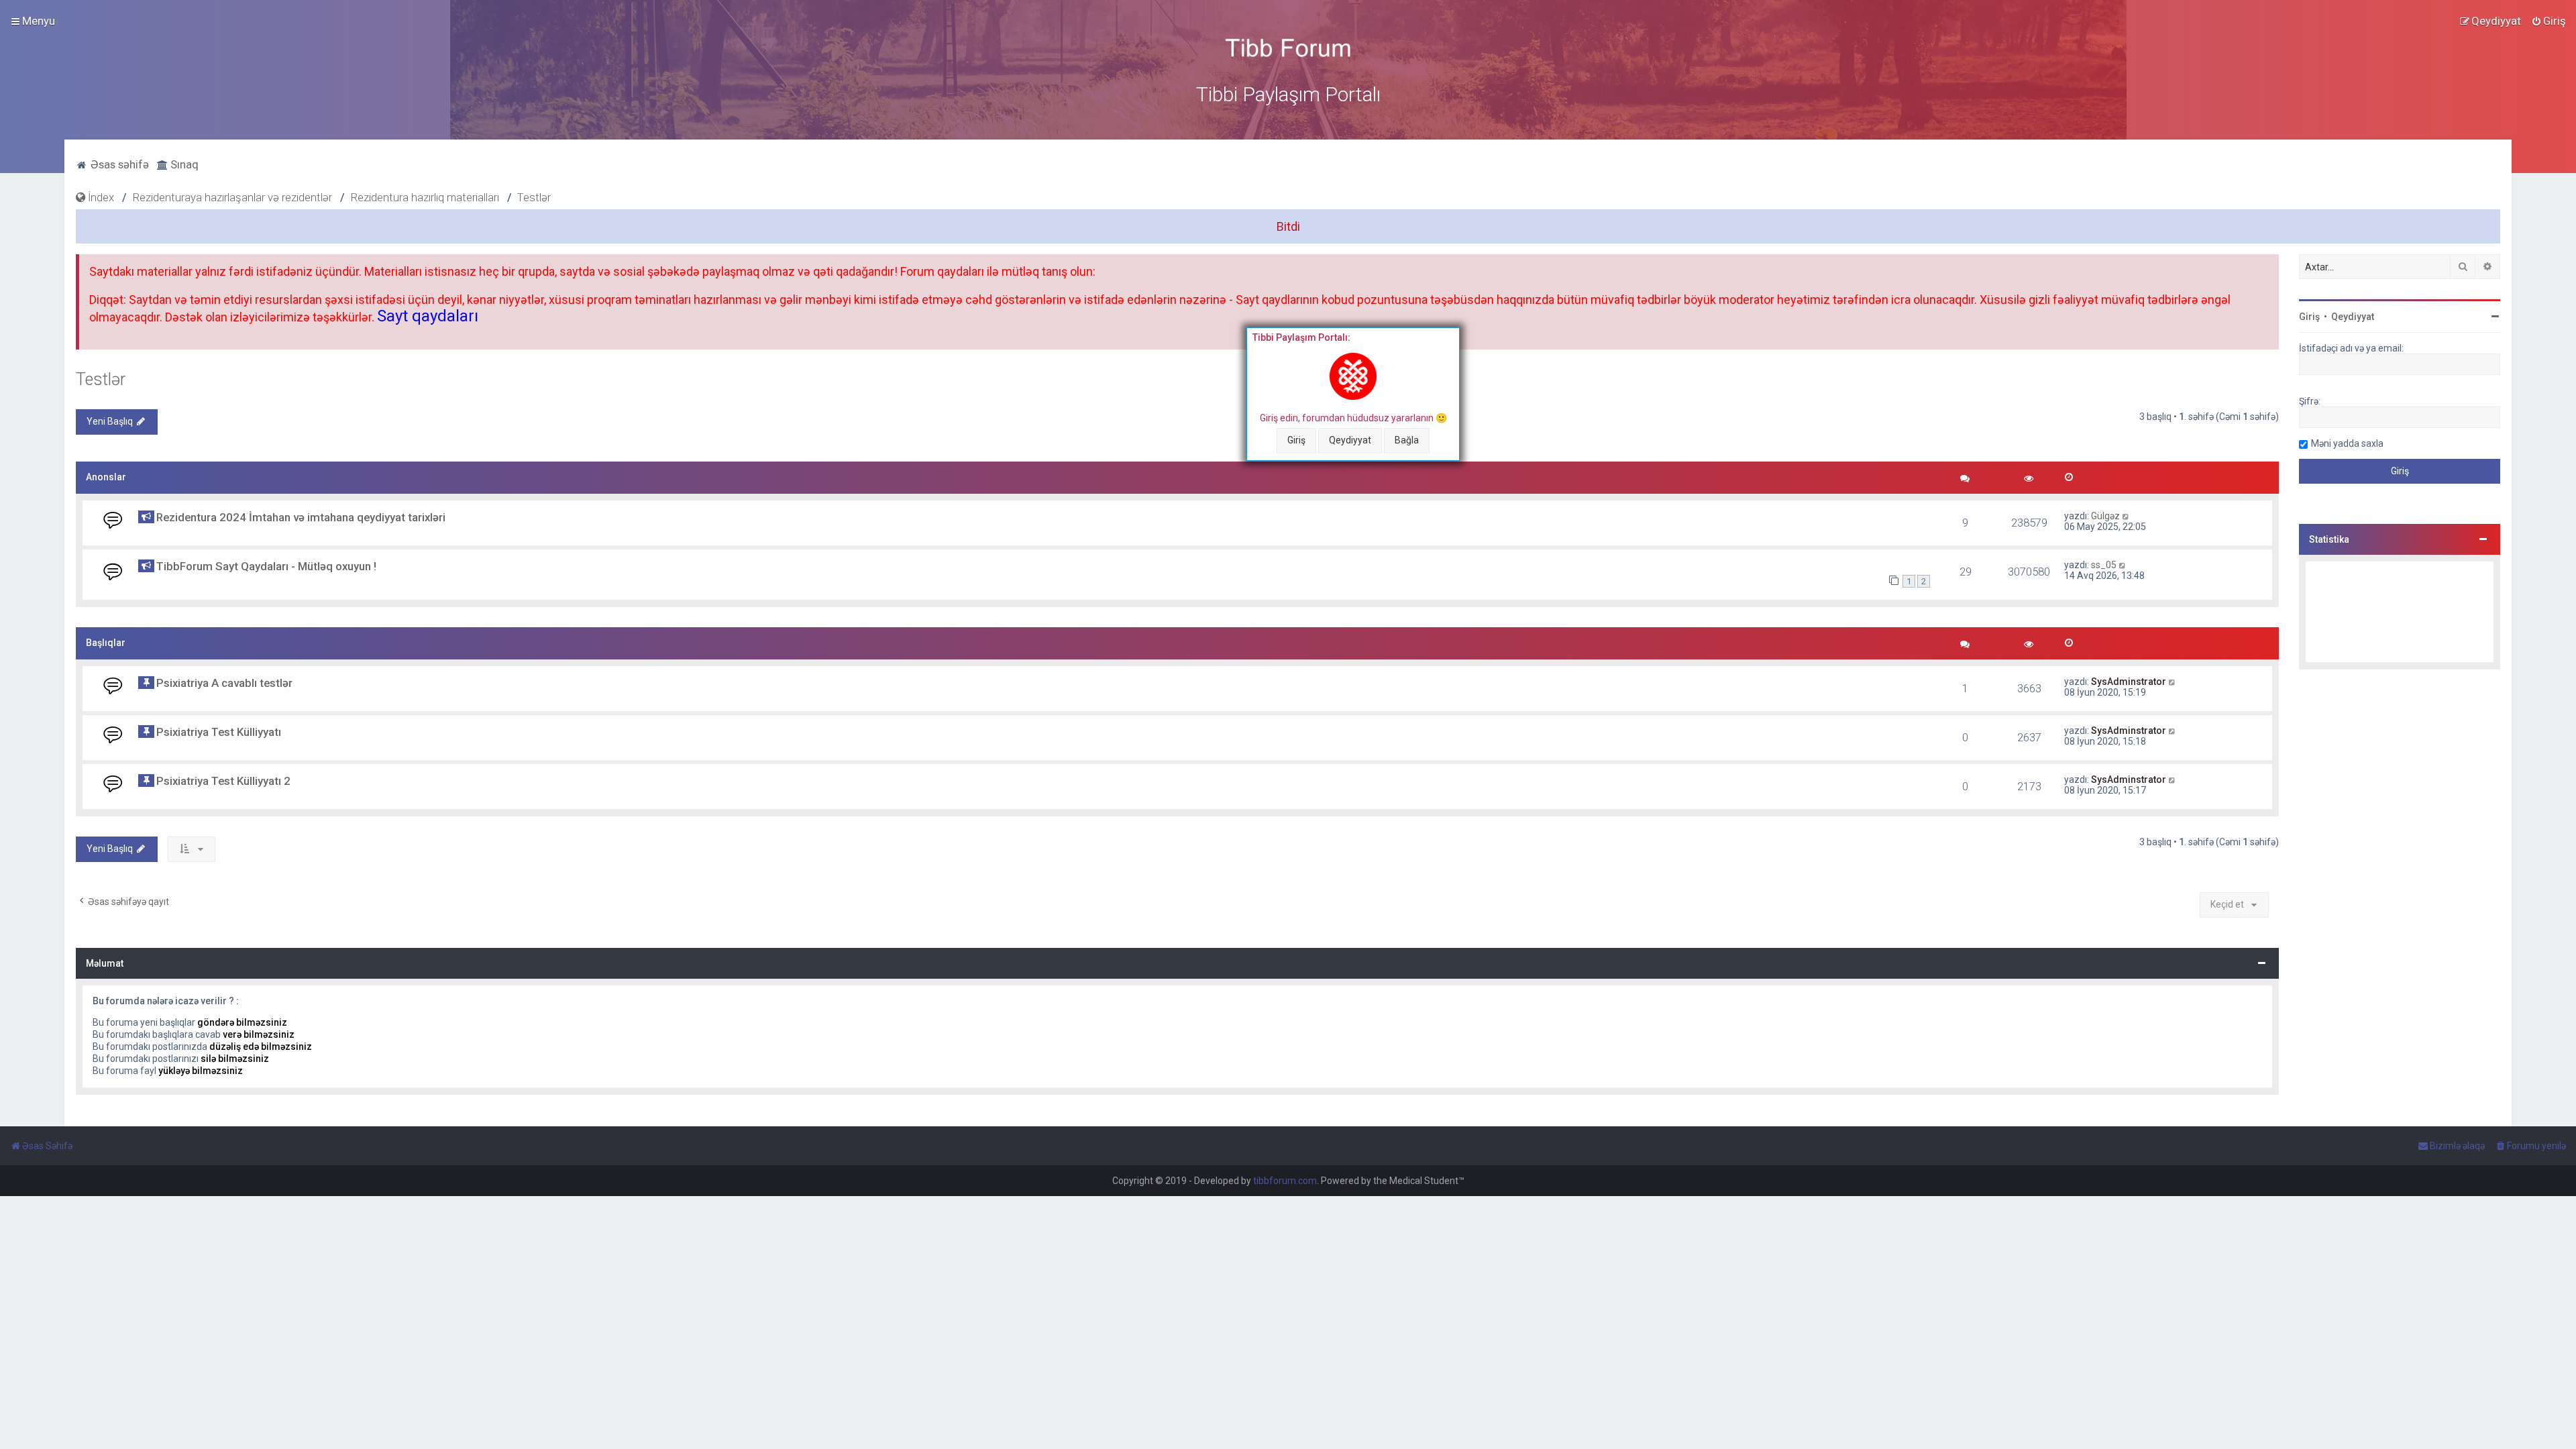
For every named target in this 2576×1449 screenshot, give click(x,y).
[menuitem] (2548, 21)
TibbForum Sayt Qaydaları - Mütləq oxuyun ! (266, 566)
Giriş (1296, 440)
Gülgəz (2105, 516)
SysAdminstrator (2129, 682)
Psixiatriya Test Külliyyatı (219, 732)
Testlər (101, 379)
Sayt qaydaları (428, 316)
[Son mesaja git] (2126, 516)
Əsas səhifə (118, 164)
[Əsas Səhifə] (1288, 48)
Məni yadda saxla (2347, 443)
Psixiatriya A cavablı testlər (224, 683)
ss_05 (2104, 565)
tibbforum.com (1285, 1181)
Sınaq (183, 164)
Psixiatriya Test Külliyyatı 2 (223, 781)
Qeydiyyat (1350, 440)
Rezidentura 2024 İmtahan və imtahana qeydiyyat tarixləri (301, 517)
